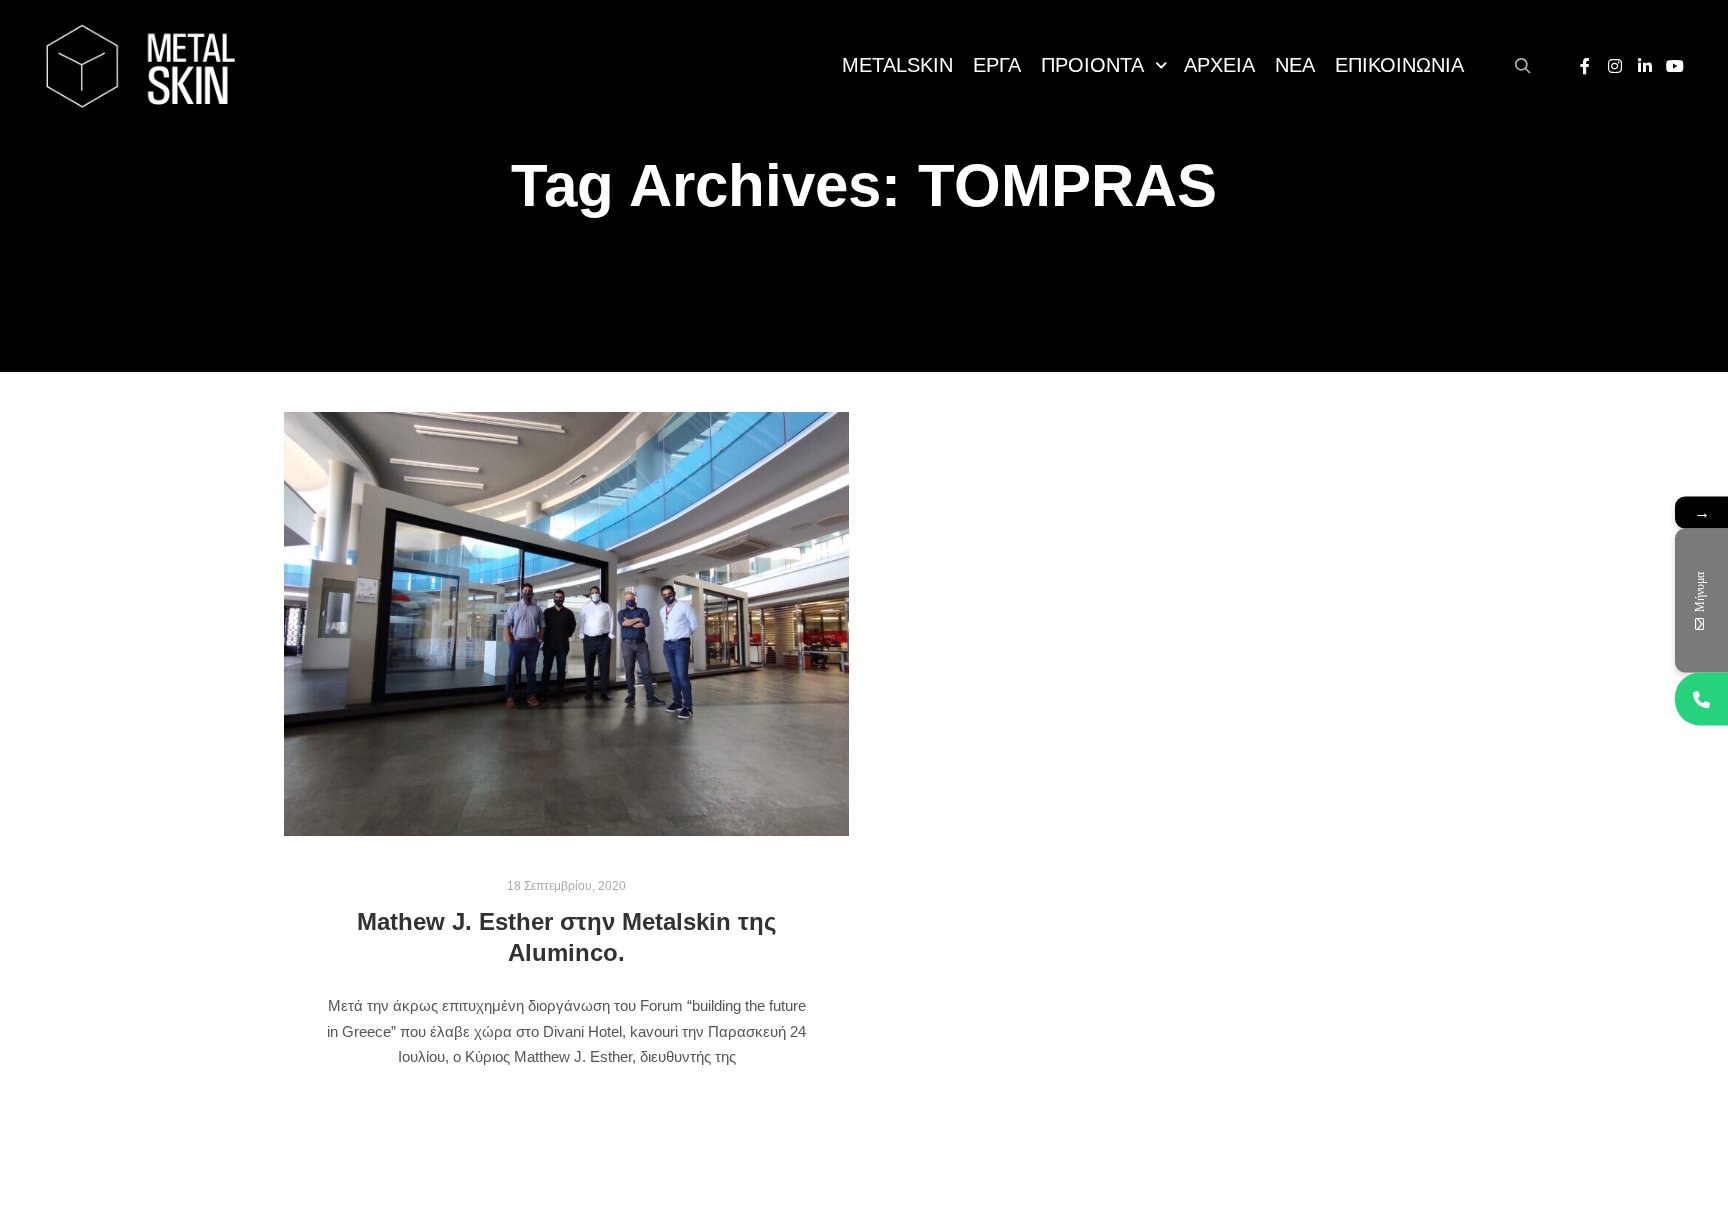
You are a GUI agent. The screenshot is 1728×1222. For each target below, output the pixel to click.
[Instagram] (1615, 66)
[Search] (1523, 66)
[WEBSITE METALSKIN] (140, 66)
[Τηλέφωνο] (1701, 699)
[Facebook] (1585, 66)
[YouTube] (1675, 66)
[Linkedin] (1645, 66)
